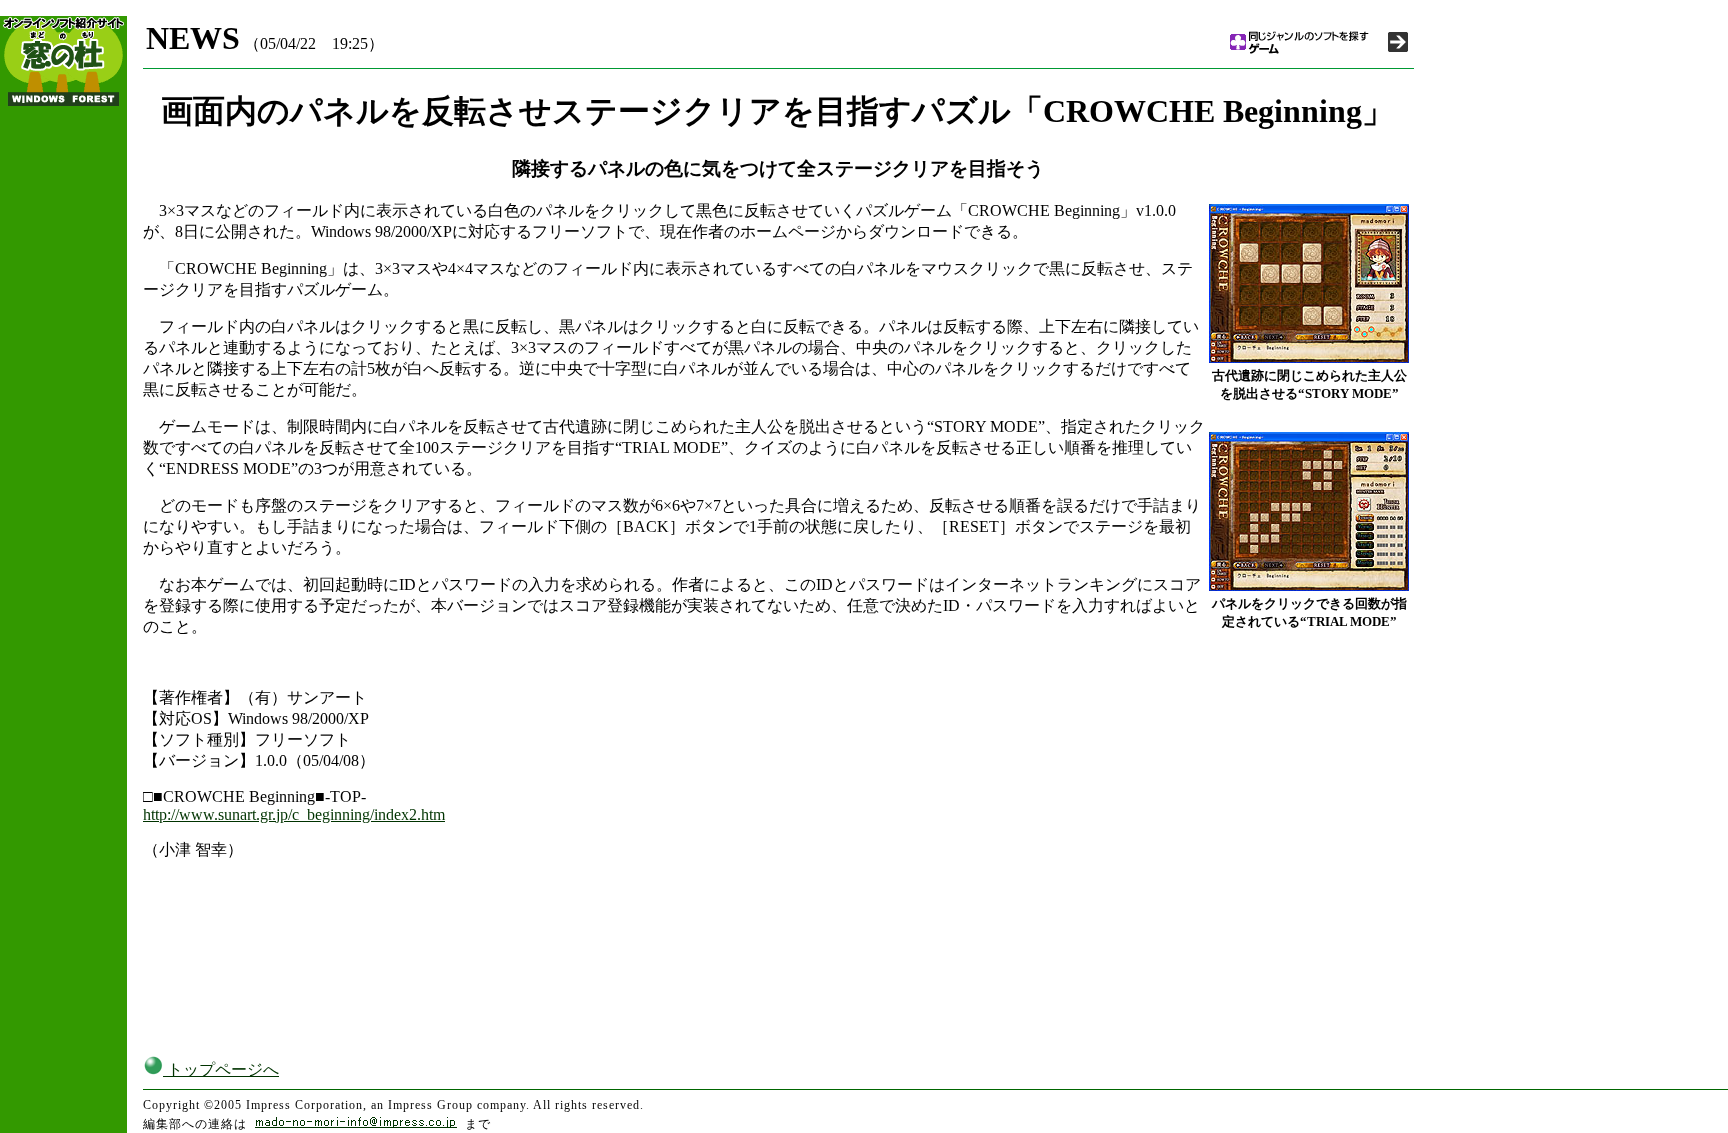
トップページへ (221, 1069)
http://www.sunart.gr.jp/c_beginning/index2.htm (294, 814)
